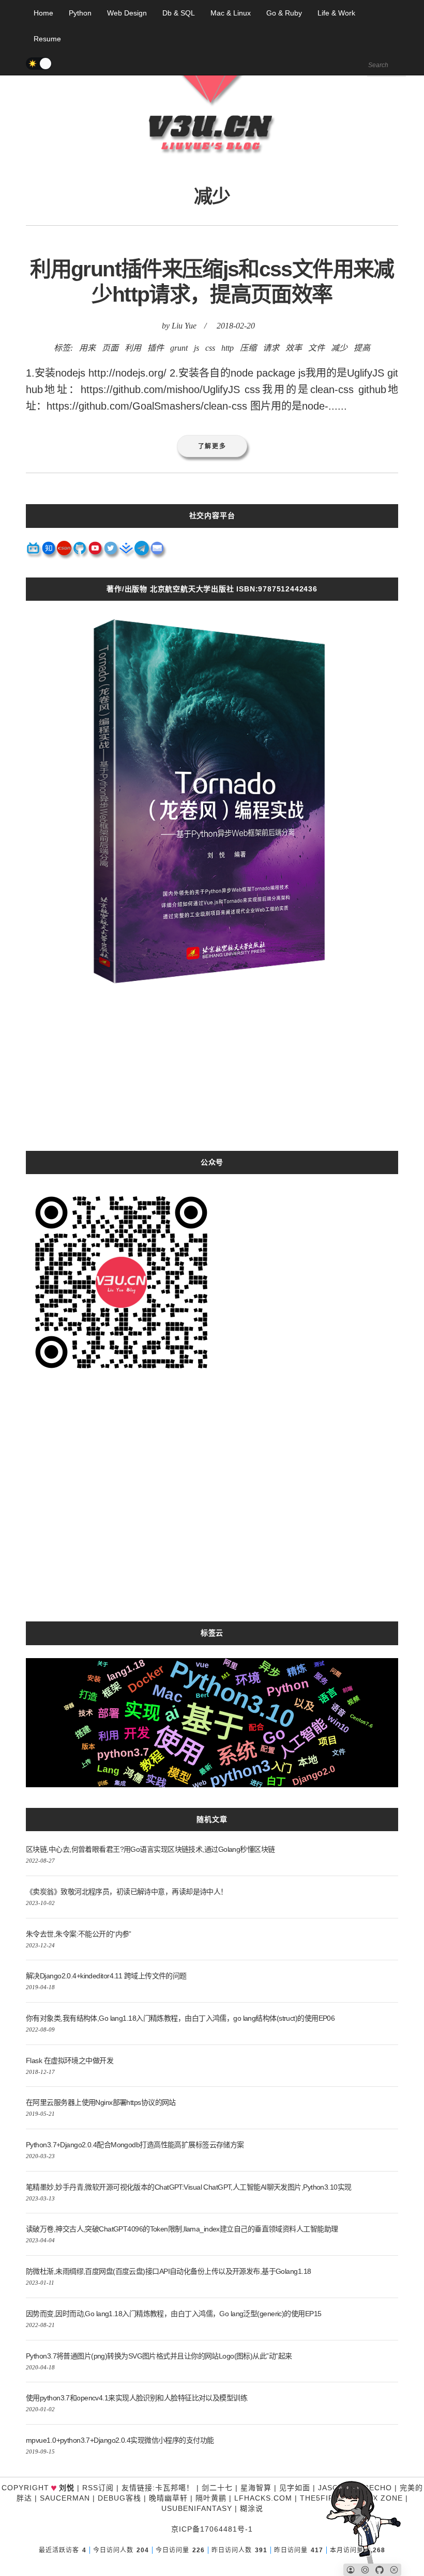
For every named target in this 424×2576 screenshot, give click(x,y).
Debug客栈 (119, 2498)
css (210, 348)
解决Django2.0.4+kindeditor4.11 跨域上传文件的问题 (106, 1976)
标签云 (212, 1633)
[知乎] (49, 552)
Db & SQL (179, 13)
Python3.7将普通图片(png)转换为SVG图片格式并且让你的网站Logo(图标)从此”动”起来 (159, 2356)
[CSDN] (65, 552)
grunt (179, 348)
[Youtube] (96, 552)
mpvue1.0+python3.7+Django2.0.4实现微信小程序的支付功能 (120, 2440)
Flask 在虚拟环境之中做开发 (70, 2060)
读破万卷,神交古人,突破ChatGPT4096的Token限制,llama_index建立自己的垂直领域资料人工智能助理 (182, 2229)
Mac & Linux (231, 13)
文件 (316, 348)
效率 (294, 348)
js (196, 348)
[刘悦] (212, 173)
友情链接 (137, 2488)
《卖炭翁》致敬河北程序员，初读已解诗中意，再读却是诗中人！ (127, 1892)
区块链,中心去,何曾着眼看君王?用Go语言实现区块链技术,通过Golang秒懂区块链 (150, 1849)
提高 (362, 348)
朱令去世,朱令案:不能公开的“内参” (79, 1934)
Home (43, 13)
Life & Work (336, 13)
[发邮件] (158, 552)
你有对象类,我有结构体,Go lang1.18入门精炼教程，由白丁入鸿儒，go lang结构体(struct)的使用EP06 (180, 2018)
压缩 (248, 348)
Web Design (127, 13)
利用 (133, 348)
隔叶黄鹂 (211, 2498)
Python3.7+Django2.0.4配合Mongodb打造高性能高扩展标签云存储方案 (135, 2145)
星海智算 (256, 2488)
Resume (47, 39)
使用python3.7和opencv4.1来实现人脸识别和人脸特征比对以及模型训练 (137, 2398)
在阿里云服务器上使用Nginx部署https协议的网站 (101, 2102)
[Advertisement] (212, 1079)
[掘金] (127, 552)
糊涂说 (252, 2508)
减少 (339, 348)
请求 (271, 348)
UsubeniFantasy (197, 2508)
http (228, 348)
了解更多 (212, 446)
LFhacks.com (263, 2498)
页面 (110, 348)
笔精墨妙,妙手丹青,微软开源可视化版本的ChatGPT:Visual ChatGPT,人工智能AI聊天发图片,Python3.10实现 (188, 2187)
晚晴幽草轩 (168, 2498)
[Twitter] (111, 552)
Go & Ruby (284, 13)
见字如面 (295, 2488)
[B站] (34, 552)
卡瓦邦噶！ (175, 2488)
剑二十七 (217, 2488)
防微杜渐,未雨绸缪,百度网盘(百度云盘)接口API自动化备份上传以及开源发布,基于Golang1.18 (168, 2271)
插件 (156, 348)
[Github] (80, 552)
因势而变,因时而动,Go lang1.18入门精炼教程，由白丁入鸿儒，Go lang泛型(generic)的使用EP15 (173, 2314)
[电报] (142, 552)
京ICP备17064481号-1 (212, 2529)
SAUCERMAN (65, 2498)
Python (80, 13)
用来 (87, 348)
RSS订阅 (98, 2488)
